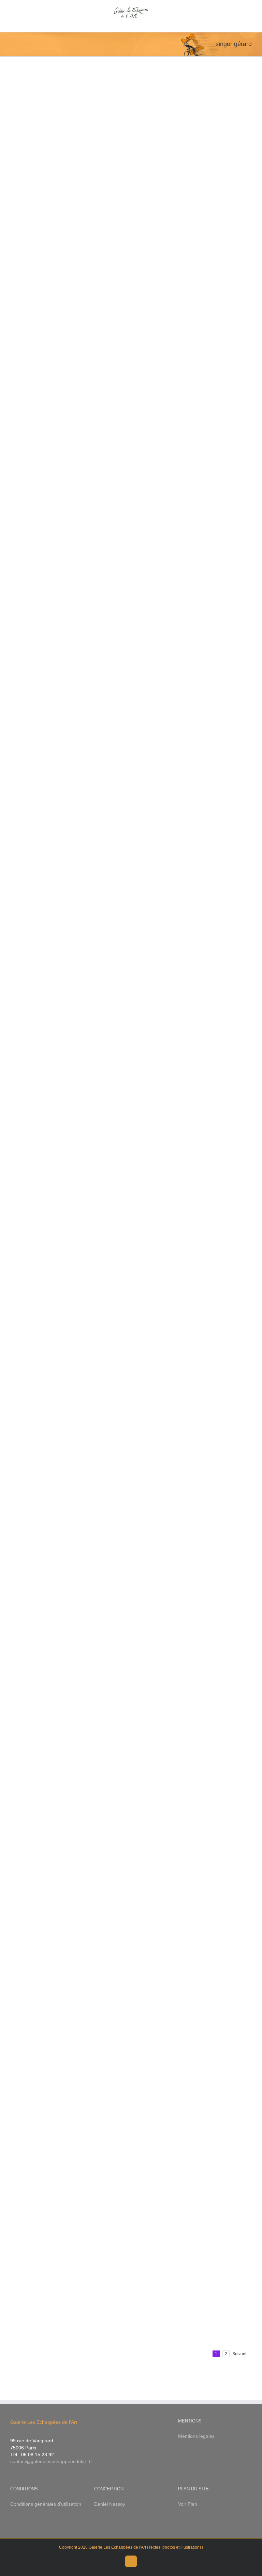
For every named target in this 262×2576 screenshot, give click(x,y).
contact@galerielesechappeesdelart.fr (51, 2461)
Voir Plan (188, 2504)
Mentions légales (196, 2436)
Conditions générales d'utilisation (46, 2504)
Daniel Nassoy (110, 2504)
